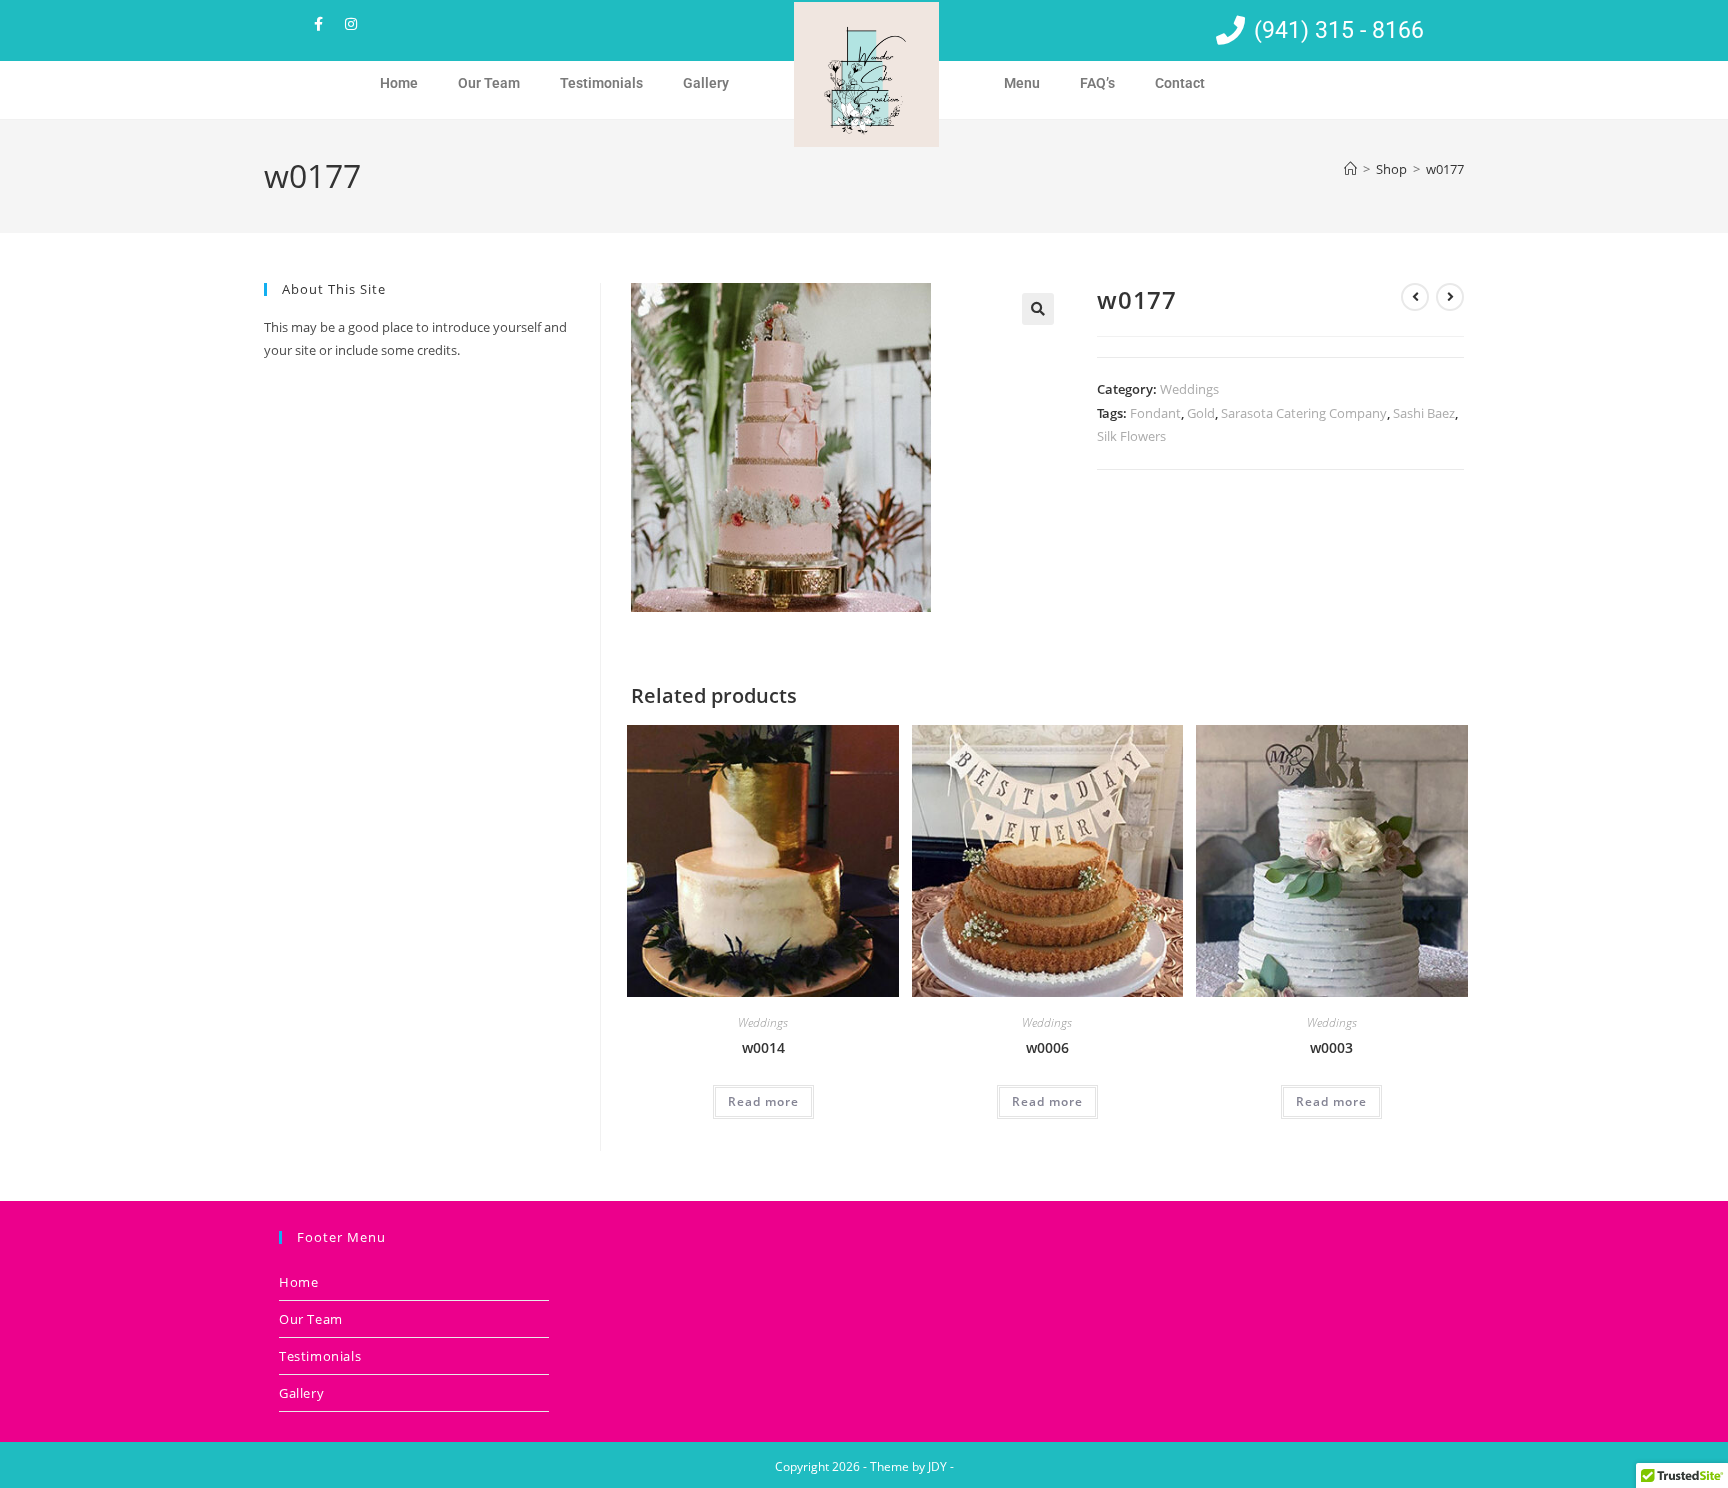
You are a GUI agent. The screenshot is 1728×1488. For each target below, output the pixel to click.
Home (399, 83)
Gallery (706, 83)
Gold (1201, 413)
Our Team (489, 83)
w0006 (1047, 1047)
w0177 (1445, 169)
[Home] (1350, 169)
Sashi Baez (1424, 413)
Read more (763, 1101)
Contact (1180, 83)
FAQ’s (1097, 83)
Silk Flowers (1131, 436)
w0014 (763, 1047)
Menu (1022, 83)
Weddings (1189, 389)
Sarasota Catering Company (1304, 413)
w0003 (1331, 1047)
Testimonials (601, 83)
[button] (1038, 309)
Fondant (1155, 413)
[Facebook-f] (318, 24)
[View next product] (1450, 297)
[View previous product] (1415, 297)
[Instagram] (351, 24)
